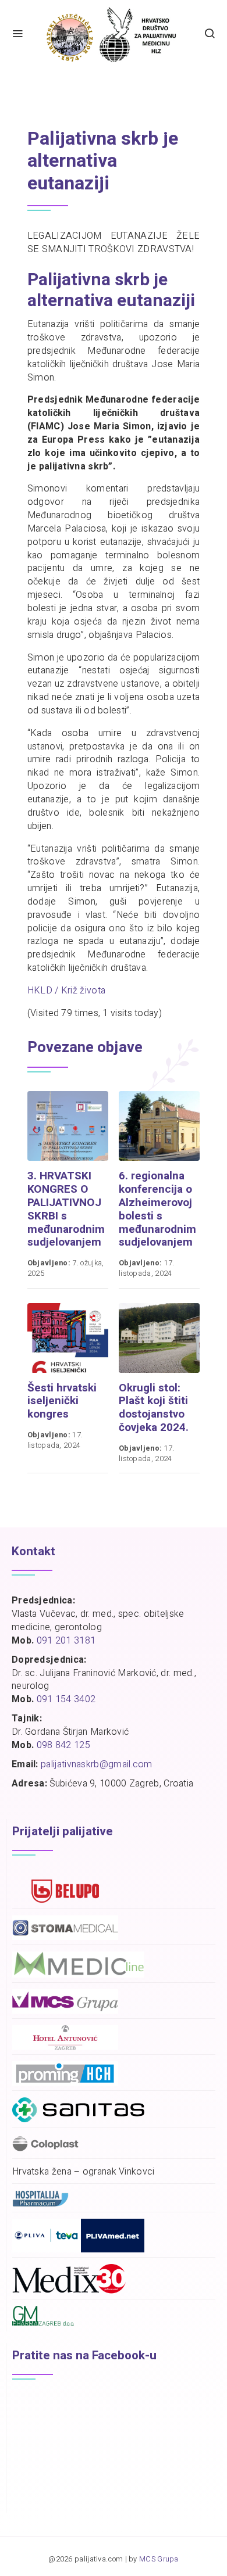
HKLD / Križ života (66, 991)
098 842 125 (63, 1745)
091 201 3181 (66, 1641)
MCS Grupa (159, 2559)
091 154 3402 (66, 1699)
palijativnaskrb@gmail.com (97, 1764)
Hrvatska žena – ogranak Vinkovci (84, 2172)
